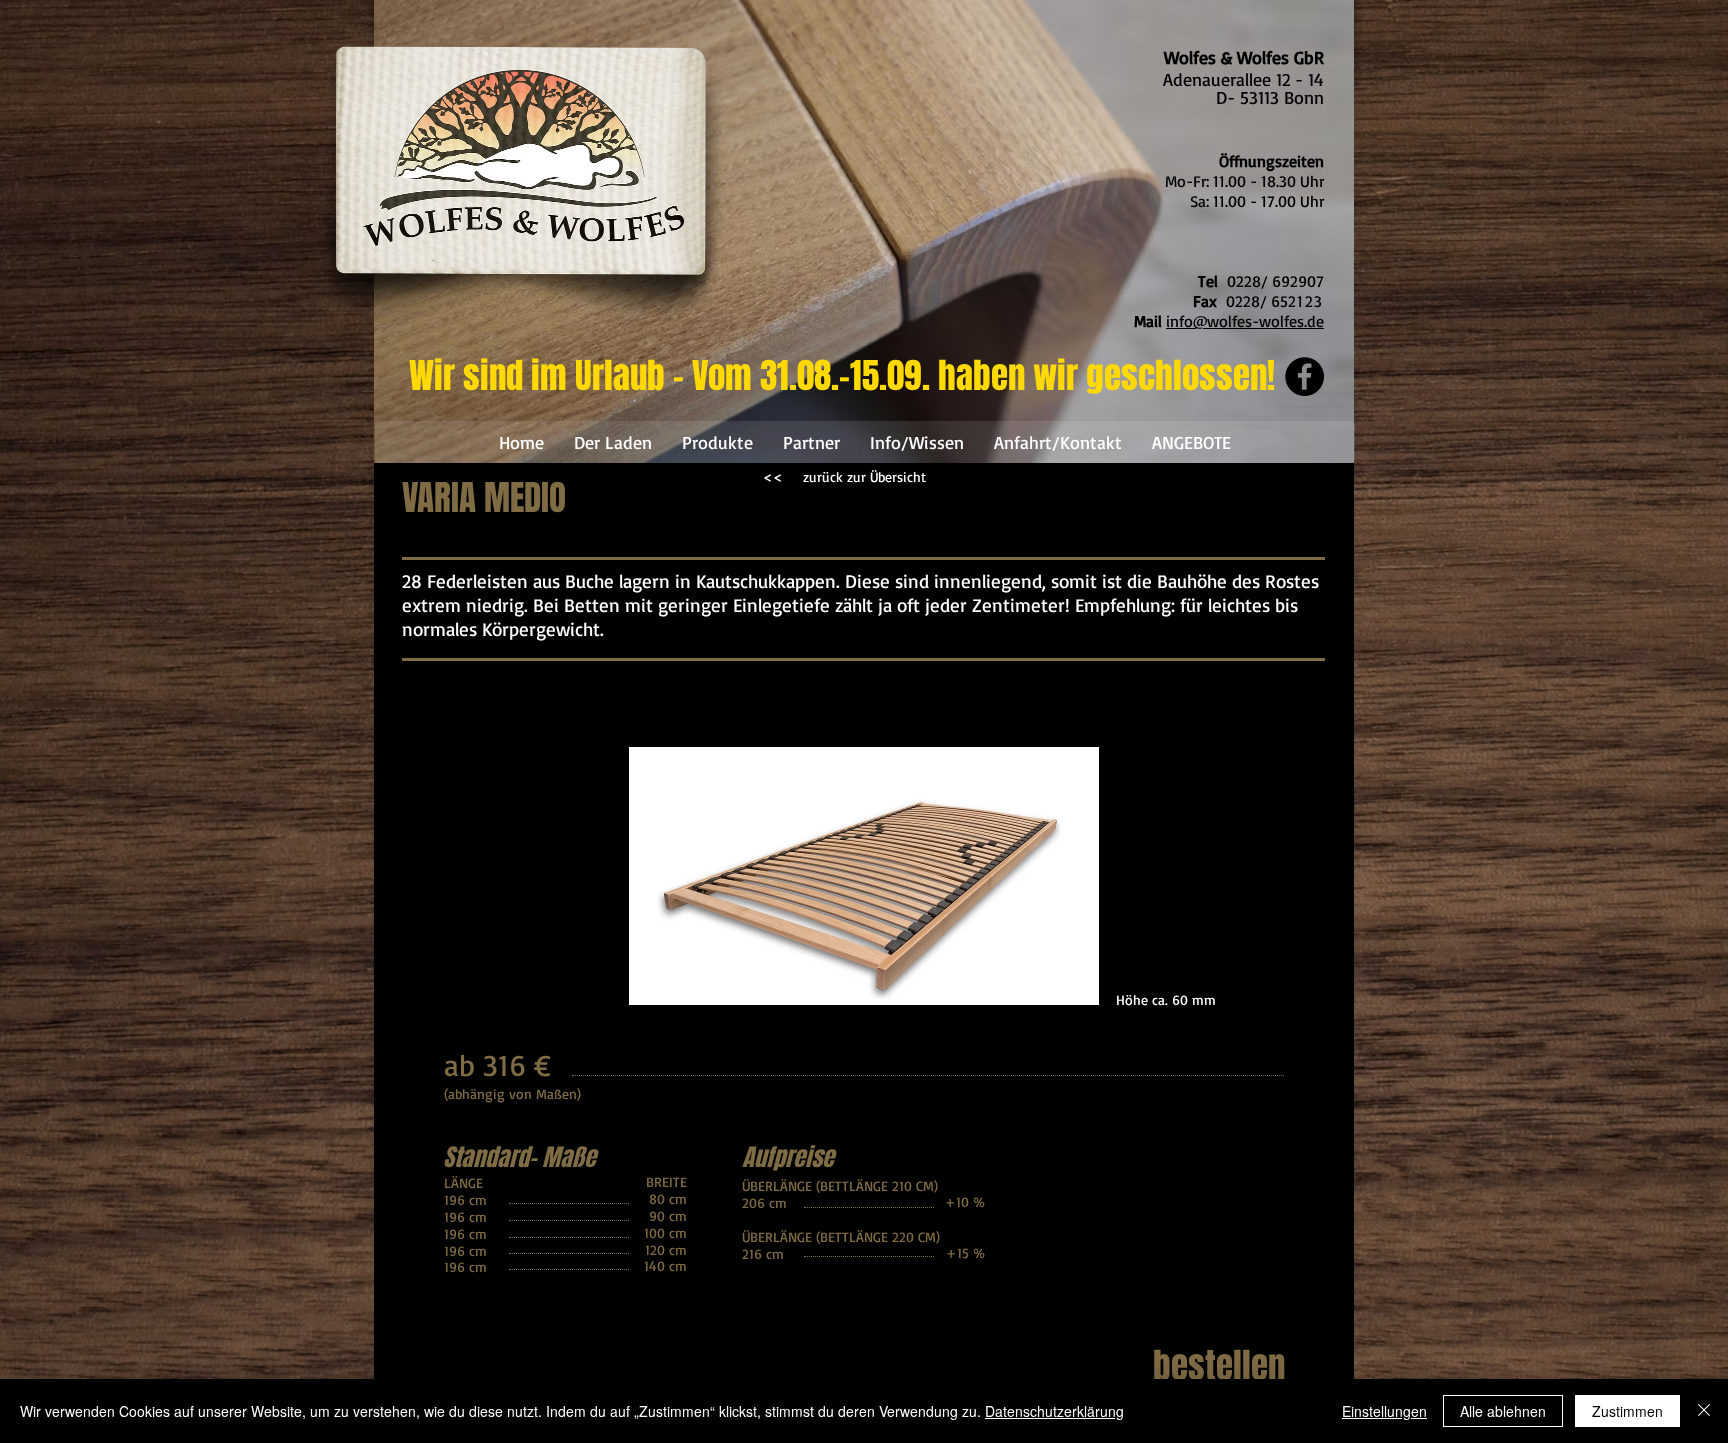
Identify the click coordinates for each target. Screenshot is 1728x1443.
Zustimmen (1627, 1411)
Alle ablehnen (1503, 1411)
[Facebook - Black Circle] (1304, 376)
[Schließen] (1704, 1411)
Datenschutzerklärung (1054, 1411)
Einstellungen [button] (1384, 1411)
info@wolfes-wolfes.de (1245, 321)
